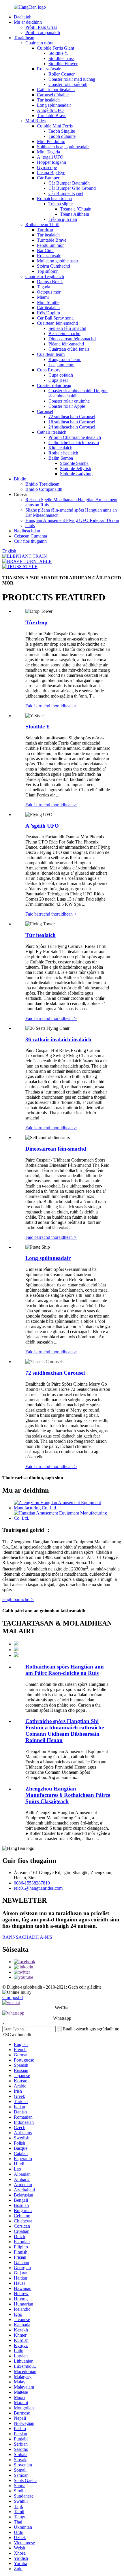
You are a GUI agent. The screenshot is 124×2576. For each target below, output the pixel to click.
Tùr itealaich (48, 100)
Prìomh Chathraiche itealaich (75, 437)
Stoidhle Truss (61, 58)
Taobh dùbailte (62, 136)
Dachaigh (23, 17)
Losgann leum (61, 365)
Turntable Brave (52, 115)
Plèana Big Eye (51, 173)
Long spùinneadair (54, 105)
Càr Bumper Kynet (66, 193)
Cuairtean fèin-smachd (57, 323)
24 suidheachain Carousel (72, 427)
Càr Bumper (48, 178)
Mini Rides (35, 121)
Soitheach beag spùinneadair (63, 147)
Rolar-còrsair (49, 69)
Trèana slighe (61, 204)
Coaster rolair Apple (67, 406)
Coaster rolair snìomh (68, 84)
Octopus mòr (49, 292)
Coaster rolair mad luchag (72, 79)
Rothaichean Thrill (42, 224)
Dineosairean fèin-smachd (72, 339)
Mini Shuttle (48, 302)
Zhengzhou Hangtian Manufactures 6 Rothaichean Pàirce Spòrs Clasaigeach (68, 1795)
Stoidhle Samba (74, 463)
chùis (30, 526)
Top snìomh (48, 271)
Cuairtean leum (51, 354)
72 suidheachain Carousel (72, 417)
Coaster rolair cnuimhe (69, 401)
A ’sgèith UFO (50, 110)
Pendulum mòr (50, 245)
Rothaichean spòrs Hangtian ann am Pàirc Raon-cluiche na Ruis (65, 1670)
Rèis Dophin (48, 313)
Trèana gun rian (63, 219)
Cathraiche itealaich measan (74, 443)
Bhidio (20, 479)
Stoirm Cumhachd (53, 266)
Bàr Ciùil (45, 250)
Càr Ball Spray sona (55, 318)
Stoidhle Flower (63, 64)
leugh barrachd (18, 1599)
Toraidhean (24, 38)
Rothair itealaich (63, 453)
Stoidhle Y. (58, 53)
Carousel (45, 411)
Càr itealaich (48, 308)
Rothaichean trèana (54, 199)
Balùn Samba (61, 458)
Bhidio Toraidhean (42, 484)
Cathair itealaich (52, 432)
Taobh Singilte (62, 131)
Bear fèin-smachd (64, 333)
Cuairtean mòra (39, 43)
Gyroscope (47, 167)
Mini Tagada (48, 152)
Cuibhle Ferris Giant (56, 48)
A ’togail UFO (50, 157)
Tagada (44, 287)
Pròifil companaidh (43, 32)
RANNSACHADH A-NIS (27, 1937)
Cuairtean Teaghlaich (45, 276)
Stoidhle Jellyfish (76, 468)
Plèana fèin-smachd (66, 344)
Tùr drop (45, 230)
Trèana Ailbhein (75, 214)
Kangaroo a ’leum (65, 359)
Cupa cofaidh (61, 375)
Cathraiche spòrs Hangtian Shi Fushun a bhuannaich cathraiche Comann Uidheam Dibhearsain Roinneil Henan (65, 1731)
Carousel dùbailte (53, 95)
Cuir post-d (13, 1997)
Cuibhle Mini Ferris (55, 126)
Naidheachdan (27, 531)
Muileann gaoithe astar (58, 261)
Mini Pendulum (51, 141)
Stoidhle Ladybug (76, 474)
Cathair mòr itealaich (56, 90)
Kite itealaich (60, 448)
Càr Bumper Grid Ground (72, 188)
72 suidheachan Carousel (55, 1373)
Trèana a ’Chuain (76, 209)
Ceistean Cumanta (30, 536)
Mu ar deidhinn (28, 22)
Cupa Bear (58, 380)
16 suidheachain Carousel (72, 422)
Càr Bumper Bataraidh (69, 183)
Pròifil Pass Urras (41, 27)
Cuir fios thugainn (30, 541)
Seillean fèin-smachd (67, 328)
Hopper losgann (51, 162)
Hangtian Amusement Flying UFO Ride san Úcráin (72, 520)
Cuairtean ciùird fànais (69, 349)
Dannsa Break (50, 282)
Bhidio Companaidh (44, 489)
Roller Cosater (62, 74)
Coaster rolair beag (54, 385)
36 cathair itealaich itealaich (58, 1039)
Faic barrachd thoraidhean (51, 706)
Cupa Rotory (49, 370)
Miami (43, 297)
